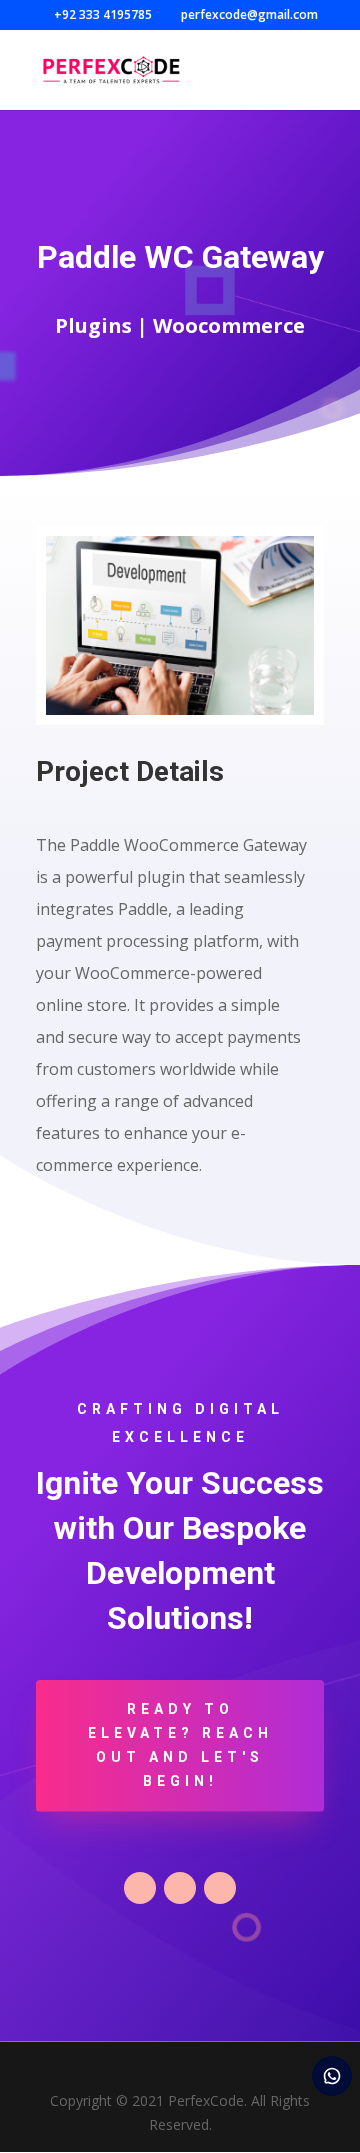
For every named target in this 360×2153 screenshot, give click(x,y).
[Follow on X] (180, 1888)
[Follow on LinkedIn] (220, 1888)
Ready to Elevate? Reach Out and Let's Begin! (180, 1744)
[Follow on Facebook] (140, 1888)
